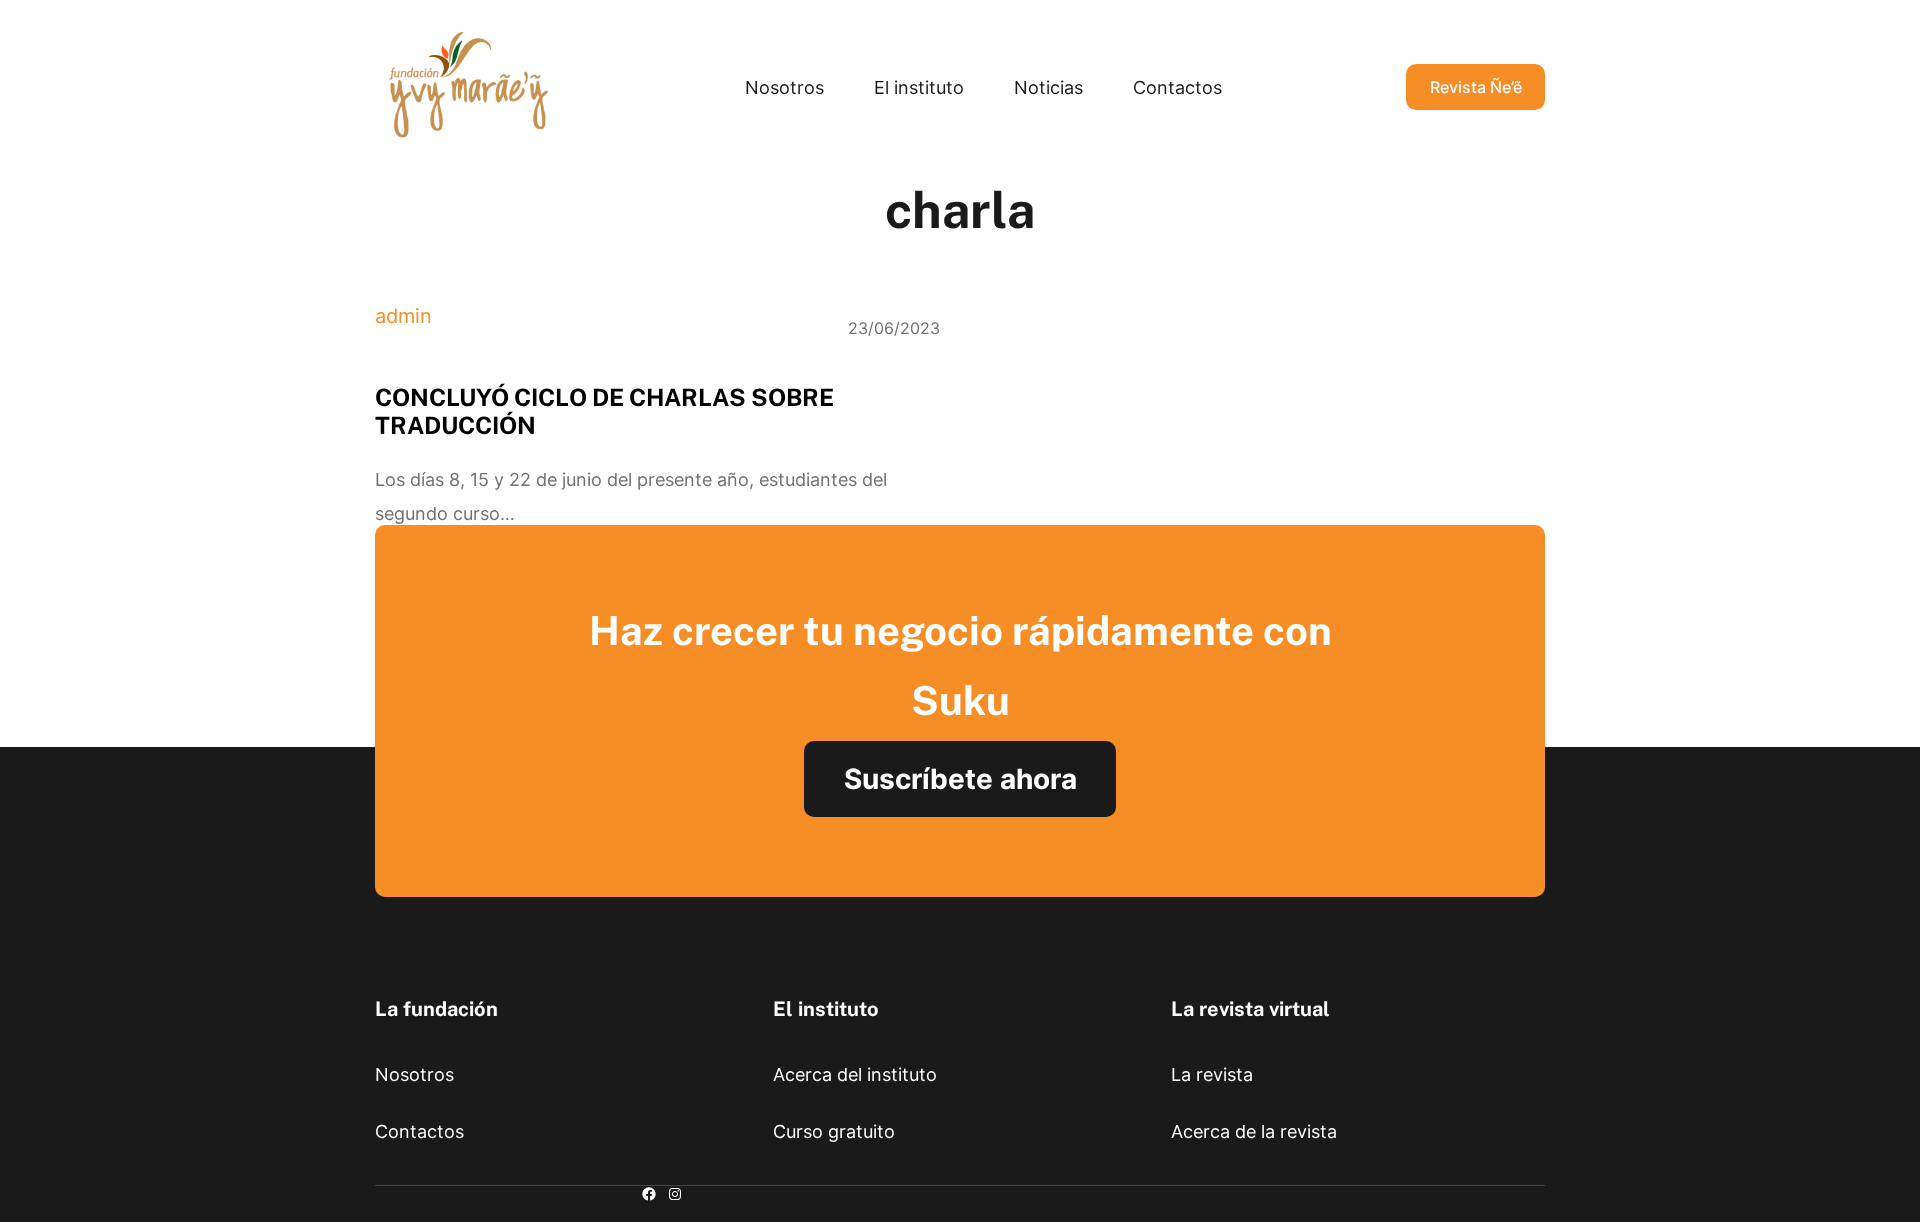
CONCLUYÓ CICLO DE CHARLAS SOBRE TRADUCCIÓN (604, 411)
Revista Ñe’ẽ (1476, 87)
